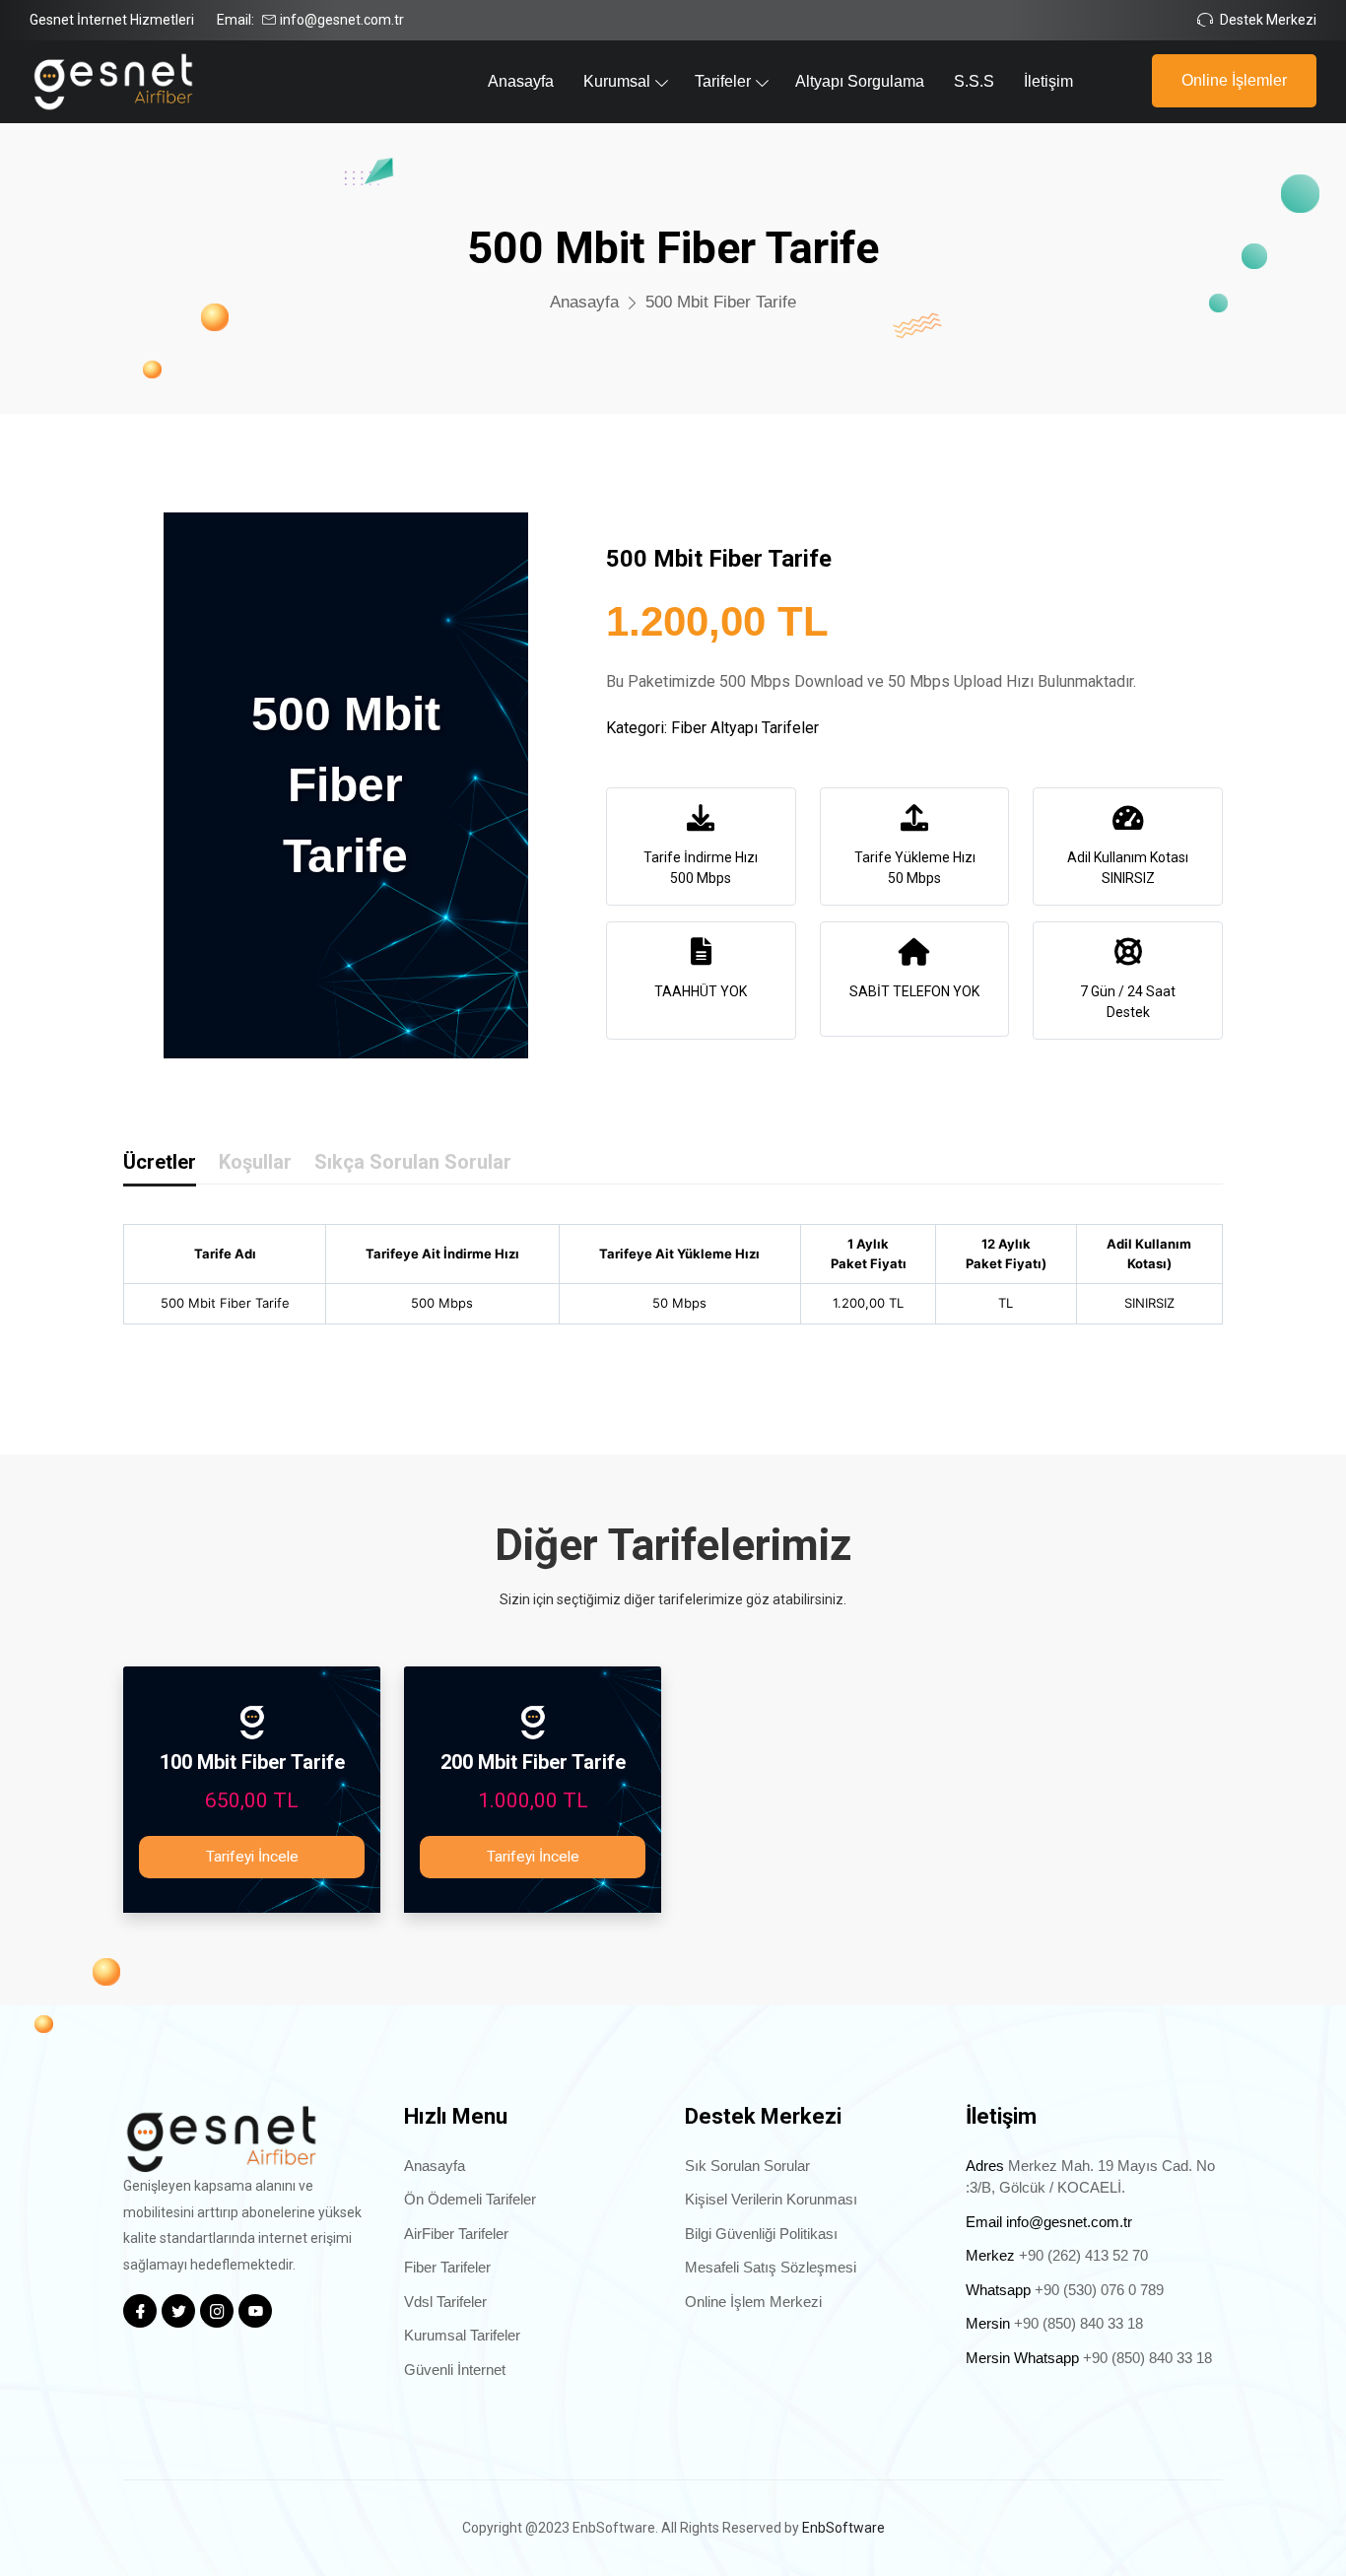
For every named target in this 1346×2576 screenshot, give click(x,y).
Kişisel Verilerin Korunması (771, 2199)
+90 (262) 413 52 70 (1083, 2255)
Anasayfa (521, 81)
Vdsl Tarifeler (445, 2302)
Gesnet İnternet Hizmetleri (112, 20)
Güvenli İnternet (455, 2370)
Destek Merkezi (1268, 20)
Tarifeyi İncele (252, 1857)
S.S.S (974, 81)
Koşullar (255, 1162)
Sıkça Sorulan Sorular (413, 1162)
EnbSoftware (843, 2528)
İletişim (1048, 81)
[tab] (160, 1165)
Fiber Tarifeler (447, 2267)
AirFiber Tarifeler (456, 2234)
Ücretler (160, 1162)
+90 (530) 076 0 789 (1099, 2290)
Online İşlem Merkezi (753, 2302)
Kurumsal (617, 81)
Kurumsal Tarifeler (462, 2335)
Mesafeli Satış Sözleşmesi (771, 2267)
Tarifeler (723, 81)
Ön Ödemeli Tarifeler (470, 2199)
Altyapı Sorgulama (860, 81)
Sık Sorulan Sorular (747, 2166)
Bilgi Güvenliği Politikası (761, 2234)
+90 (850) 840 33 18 (1078, 2323)
